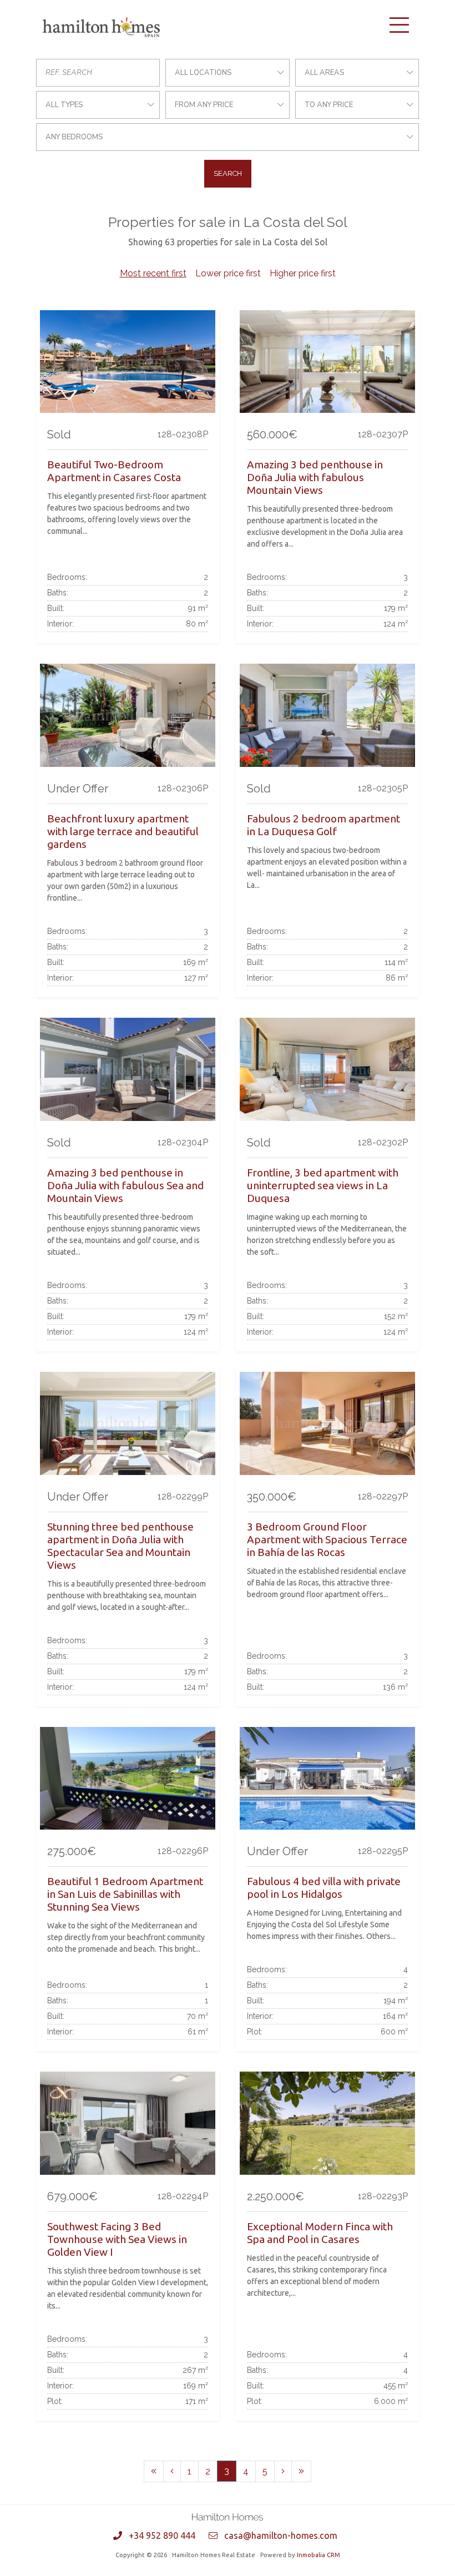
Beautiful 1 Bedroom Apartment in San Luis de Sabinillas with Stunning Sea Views (125, 1894)
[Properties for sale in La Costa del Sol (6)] (301, 2471)
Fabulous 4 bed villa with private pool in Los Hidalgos (324, 1888)
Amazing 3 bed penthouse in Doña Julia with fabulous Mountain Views (315, 477)
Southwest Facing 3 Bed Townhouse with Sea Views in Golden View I (117, 2239)
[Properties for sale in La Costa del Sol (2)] (172, 2471)
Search (228, 173)
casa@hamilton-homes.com (281, 2535)
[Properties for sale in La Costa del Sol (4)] (283, 2471)
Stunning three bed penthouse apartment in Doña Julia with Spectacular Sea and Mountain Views (120, 1546)
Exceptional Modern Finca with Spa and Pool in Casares (320, 2233)
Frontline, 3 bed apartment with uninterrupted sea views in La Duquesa (323, 1185)
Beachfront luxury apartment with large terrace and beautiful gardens (123, 831)
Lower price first (228, 273)
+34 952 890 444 (162, 2535)
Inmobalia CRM (318, 2555)
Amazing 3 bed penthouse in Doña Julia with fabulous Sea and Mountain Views (125, 1185)
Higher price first (303, 273)
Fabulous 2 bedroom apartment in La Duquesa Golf (323, 825)
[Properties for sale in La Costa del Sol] (154, 2471)
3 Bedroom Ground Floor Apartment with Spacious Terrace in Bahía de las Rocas (327, 1539)
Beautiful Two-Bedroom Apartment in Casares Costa (114, 471)
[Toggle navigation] (399, 25)
